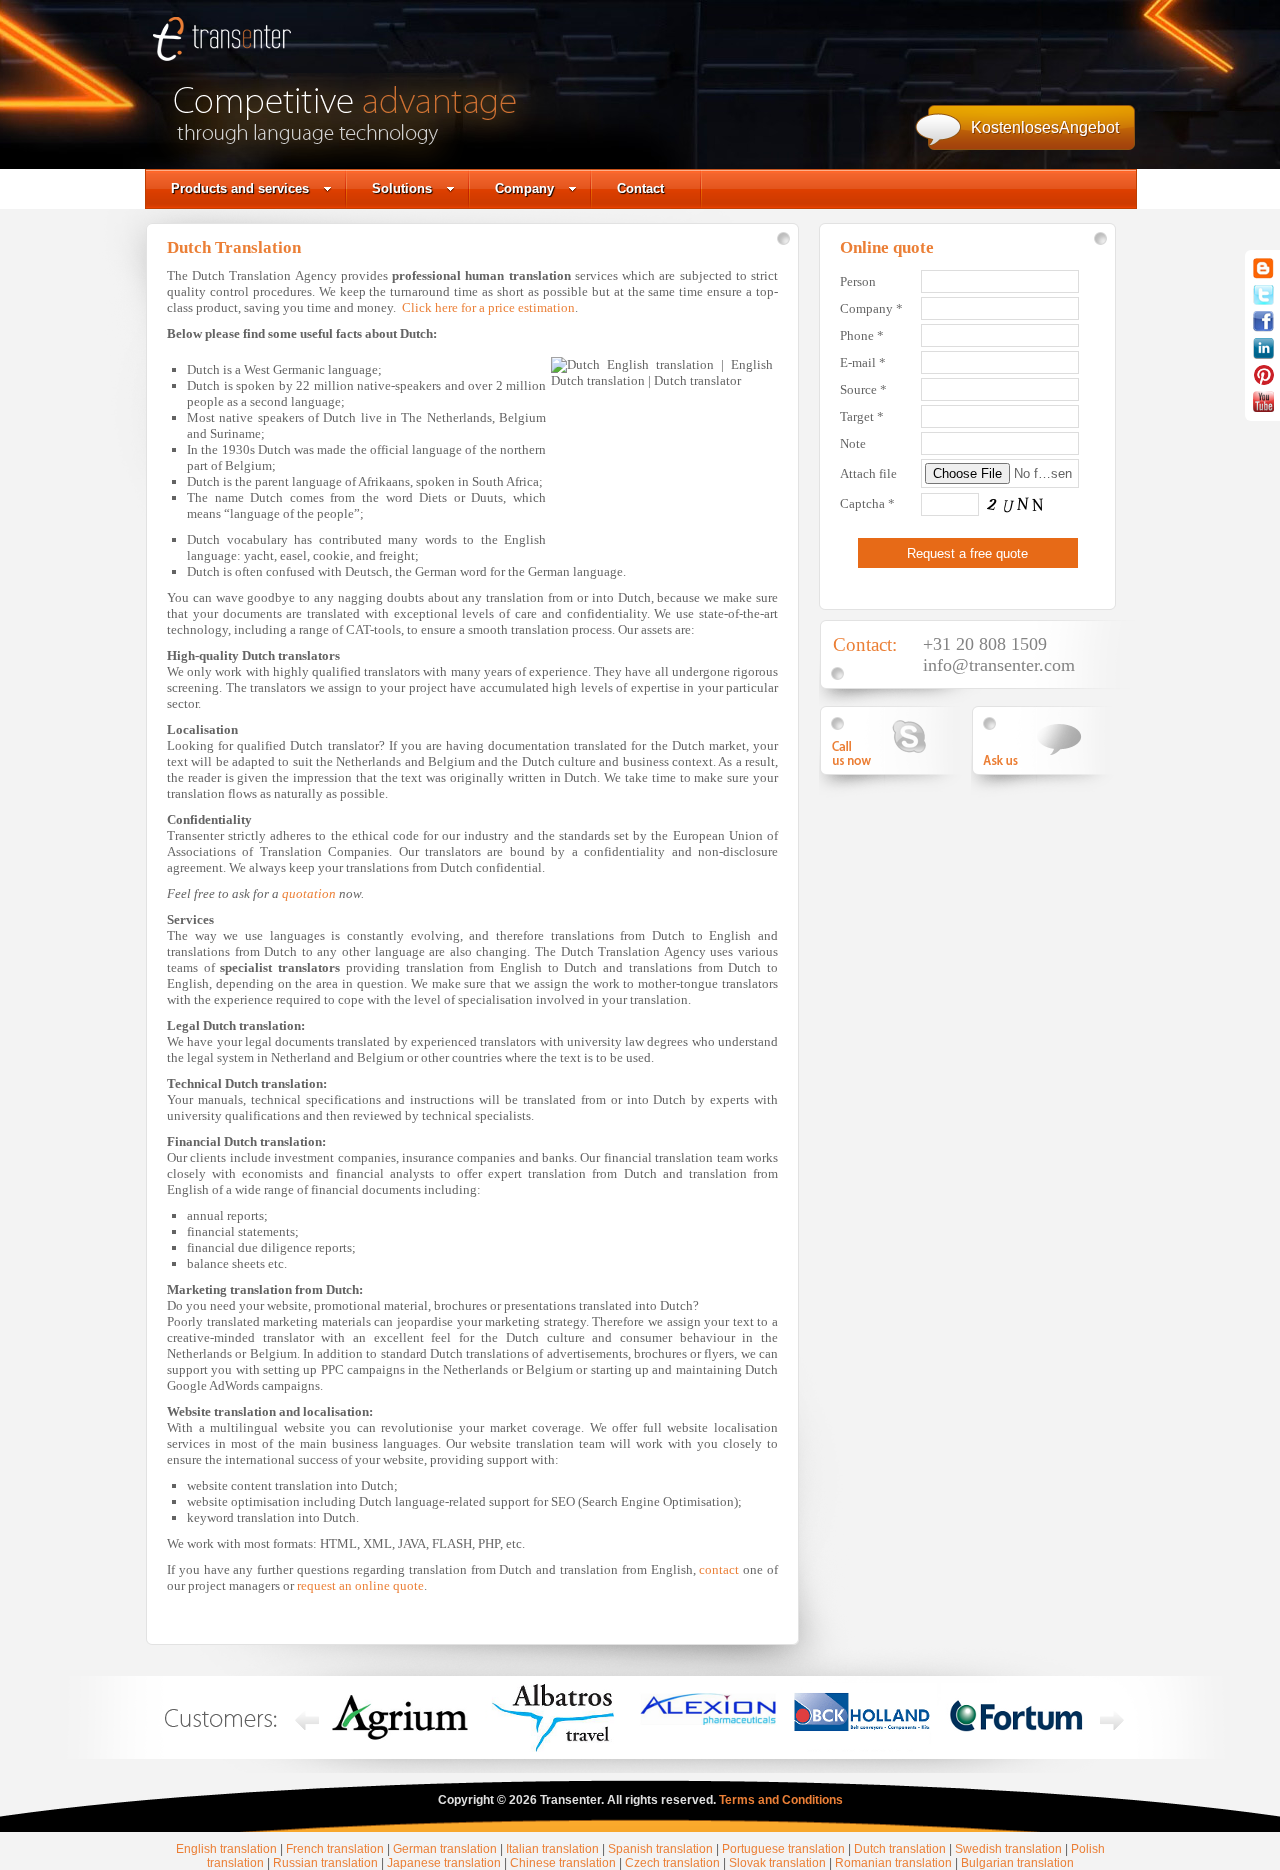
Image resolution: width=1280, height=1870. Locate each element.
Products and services (240, 188)
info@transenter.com (999, 665)
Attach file (868, 473)
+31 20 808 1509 (985, 644)
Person (858, 281)
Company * (871, 308)
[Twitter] (1263, 301)
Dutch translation (900, 1849)
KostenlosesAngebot (1045, 127)
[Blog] (1263, 275)
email (1050, 740)
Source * (863, 389)
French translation (335, 1849)
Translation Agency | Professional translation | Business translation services (222, 45)
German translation (445, 1849)
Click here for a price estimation (488, 307)
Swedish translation (1008, 1849)
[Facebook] (1263, 328)
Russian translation (325, 1863)
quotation (309, 893)
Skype (898, 740)
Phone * (862, 335)
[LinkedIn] (1263, 355)
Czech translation (672, 1863)
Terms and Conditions (781, 1800)
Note (853, 443)
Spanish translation (660, 1849)
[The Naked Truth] (1263, 408)
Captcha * (867, 503)
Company (524, 188)
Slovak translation (777, 1863)
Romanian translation (893, 1863)
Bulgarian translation (1017, 1863)
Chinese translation (563, 1863)
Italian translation (552, 1849)
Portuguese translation (783, 1849)
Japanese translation (444, 1863)
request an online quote (360, 1585)
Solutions (402, 188)
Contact (640, 188)
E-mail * (863, 362)
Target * (862, 416)
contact (719, 1569)
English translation (226, 1849)
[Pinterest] (1264, 381)
